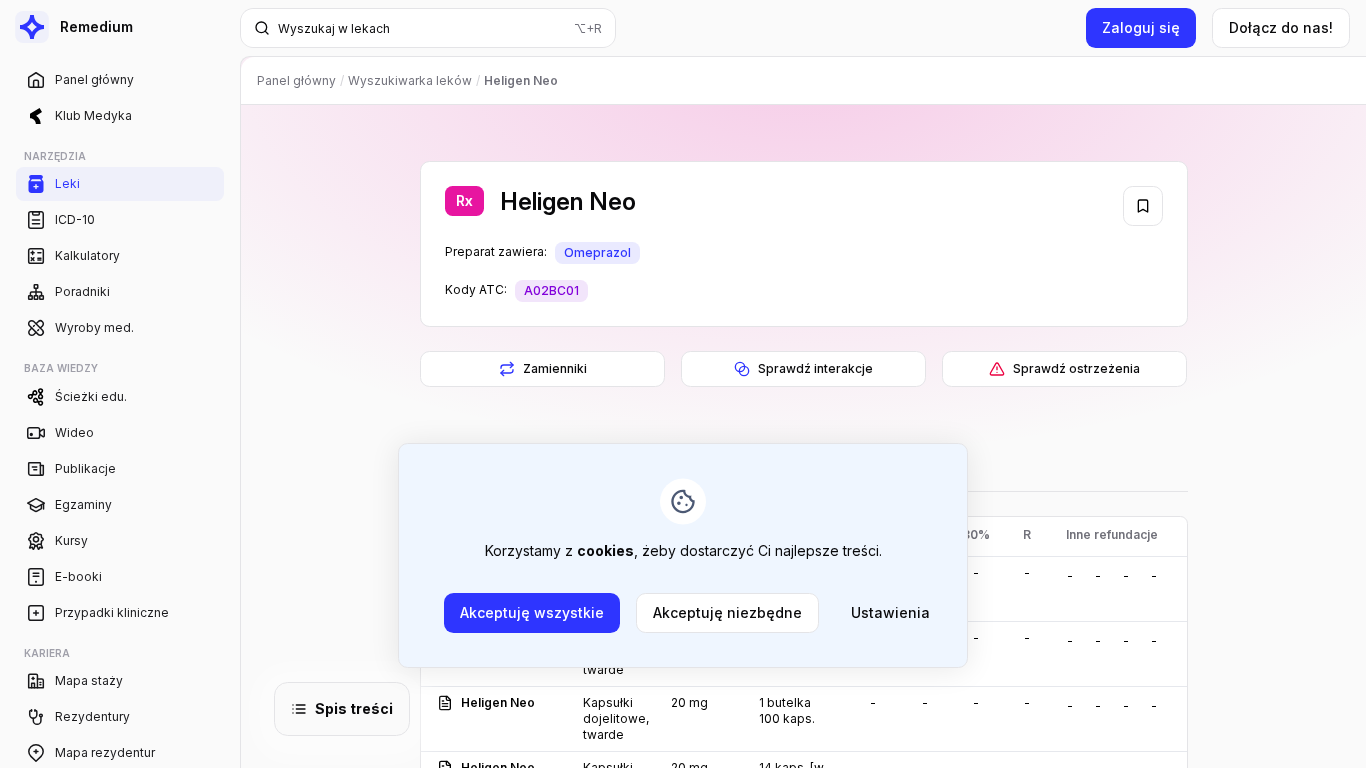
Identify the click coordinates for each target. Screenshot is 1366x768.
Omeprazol (597, 252)
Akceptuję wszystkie (532, 612)
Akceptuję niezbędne (727, 612)
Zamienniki (554, 368)
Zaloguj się (1141, 27)
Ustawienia (890, 612)
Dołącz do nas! (1281, 27)
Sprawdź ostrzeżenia (1076, 368)
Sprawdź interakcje (815, 368)
